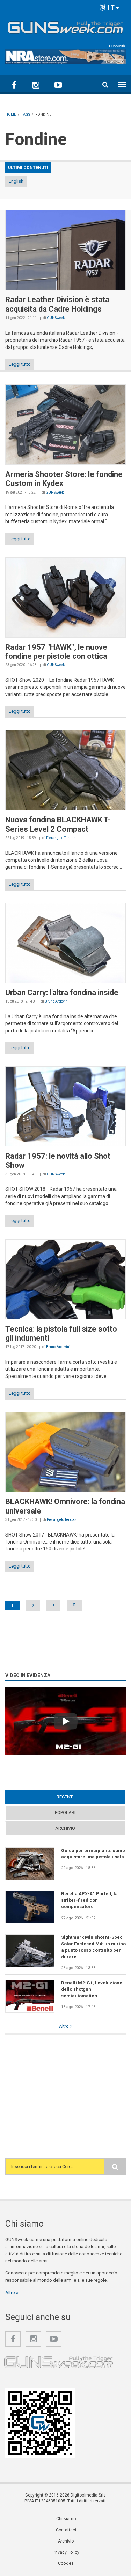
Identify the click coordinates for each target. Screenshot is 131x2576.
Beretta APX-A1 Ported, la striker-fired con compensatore (89, 1900)
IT (111, 7)
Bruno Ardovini (57, 1001)
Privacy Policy (66, 2552)
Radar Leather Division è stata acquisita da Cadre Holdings (57, 304)
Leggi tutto (20, 364)
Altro (64, 2026)
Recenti (79, 1797)
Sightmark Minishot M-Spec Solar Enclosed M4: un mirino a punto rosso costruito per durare (93, 1947)
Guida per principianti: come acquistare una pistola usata (93, 1854)
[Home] (65, 26)
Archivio (65, 1828)
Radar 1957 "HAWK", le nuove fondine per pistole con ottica (56, 652)
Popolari (65, 1812)
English (16, 181)
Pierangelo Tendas (61, 838)
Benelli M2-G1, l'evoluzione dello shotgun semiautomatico (92, 1989)
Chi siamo (66, 2519)
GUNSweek (56, 318)
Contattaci (66, 2530)
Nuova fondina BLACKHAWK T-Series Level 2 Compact (58, 824)
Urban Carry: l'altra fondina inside (62, 993)
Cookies (66, 2563)
